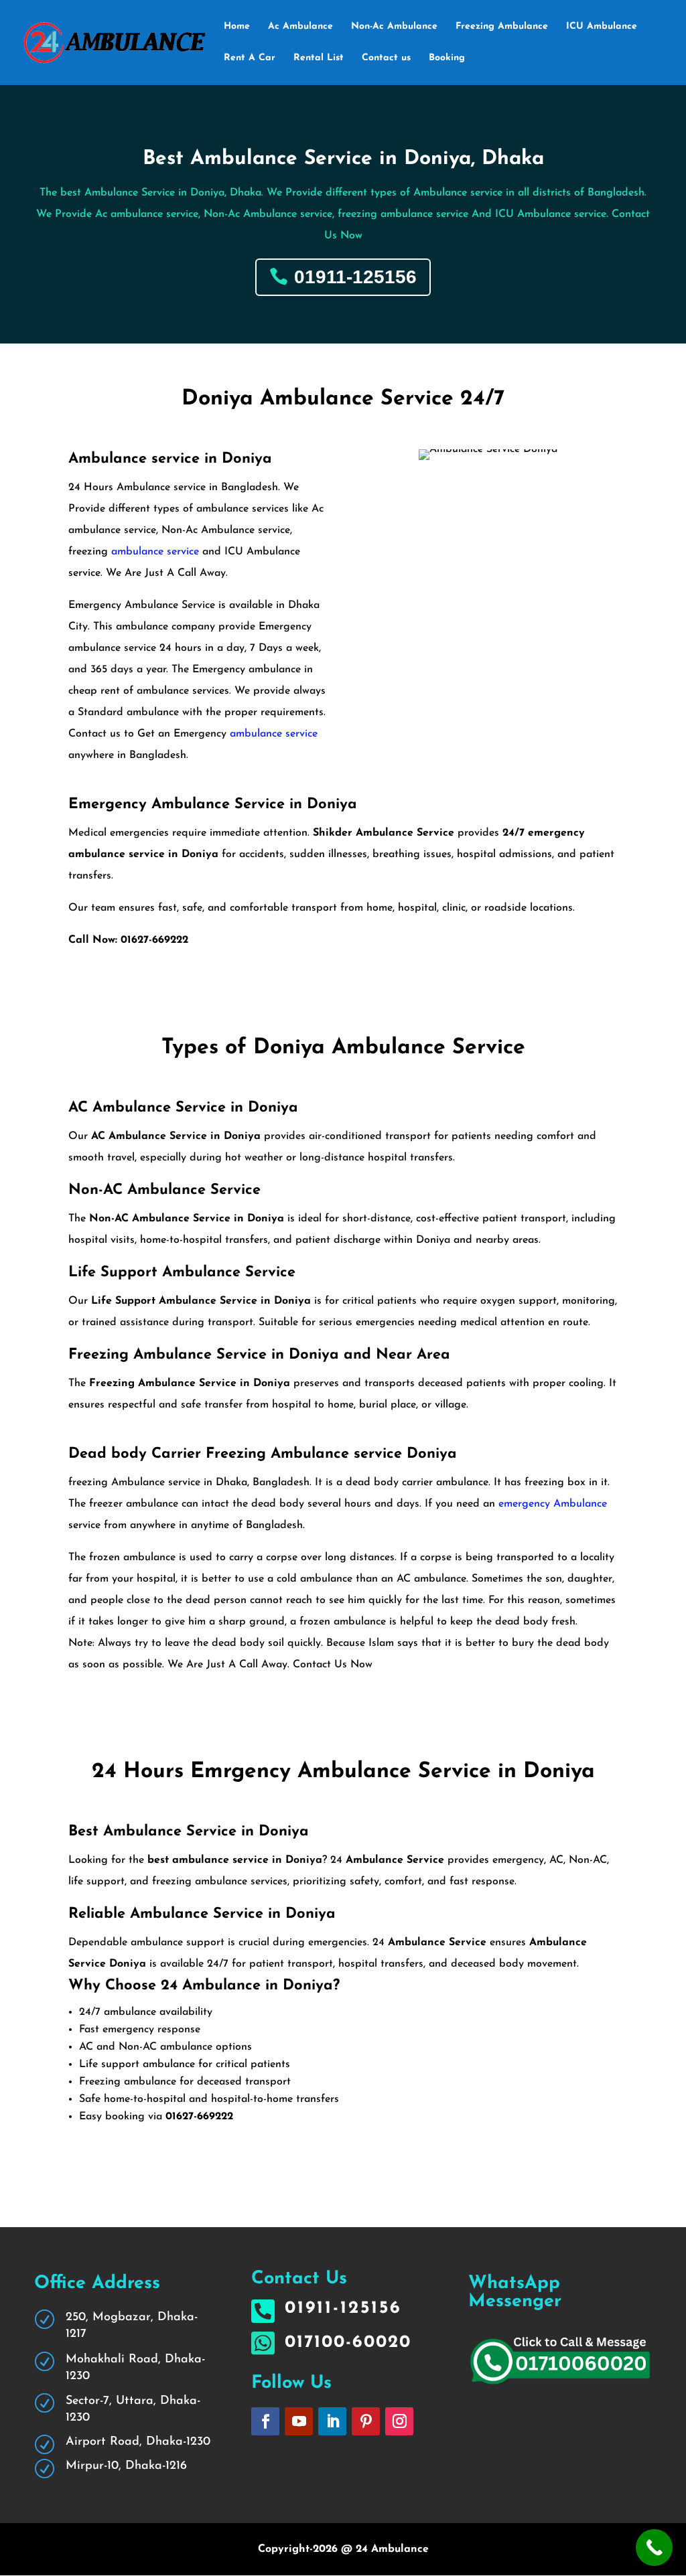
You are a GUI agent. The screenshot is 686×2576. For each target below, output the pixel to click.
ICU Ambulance (602, 27)
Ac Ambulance (300, 27)
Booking (447, 58)
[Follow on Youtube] (299, 2421)
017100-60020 (348, 2343)
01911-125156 (355, 277)
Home (237, 27)
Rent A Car (250, 58)
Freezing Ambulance (502, 27)
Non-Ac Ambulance (394, 27)
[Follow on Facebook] (265, 2421)
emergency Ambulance (553, 1504)
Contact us (386, 58)
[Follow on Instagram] (399, 2421)
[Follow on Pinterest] (366, 2421)
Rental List (319, 58)
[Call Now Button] (654, 2548)
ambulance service (155, 552)
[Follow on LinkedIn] (332, 2421)
